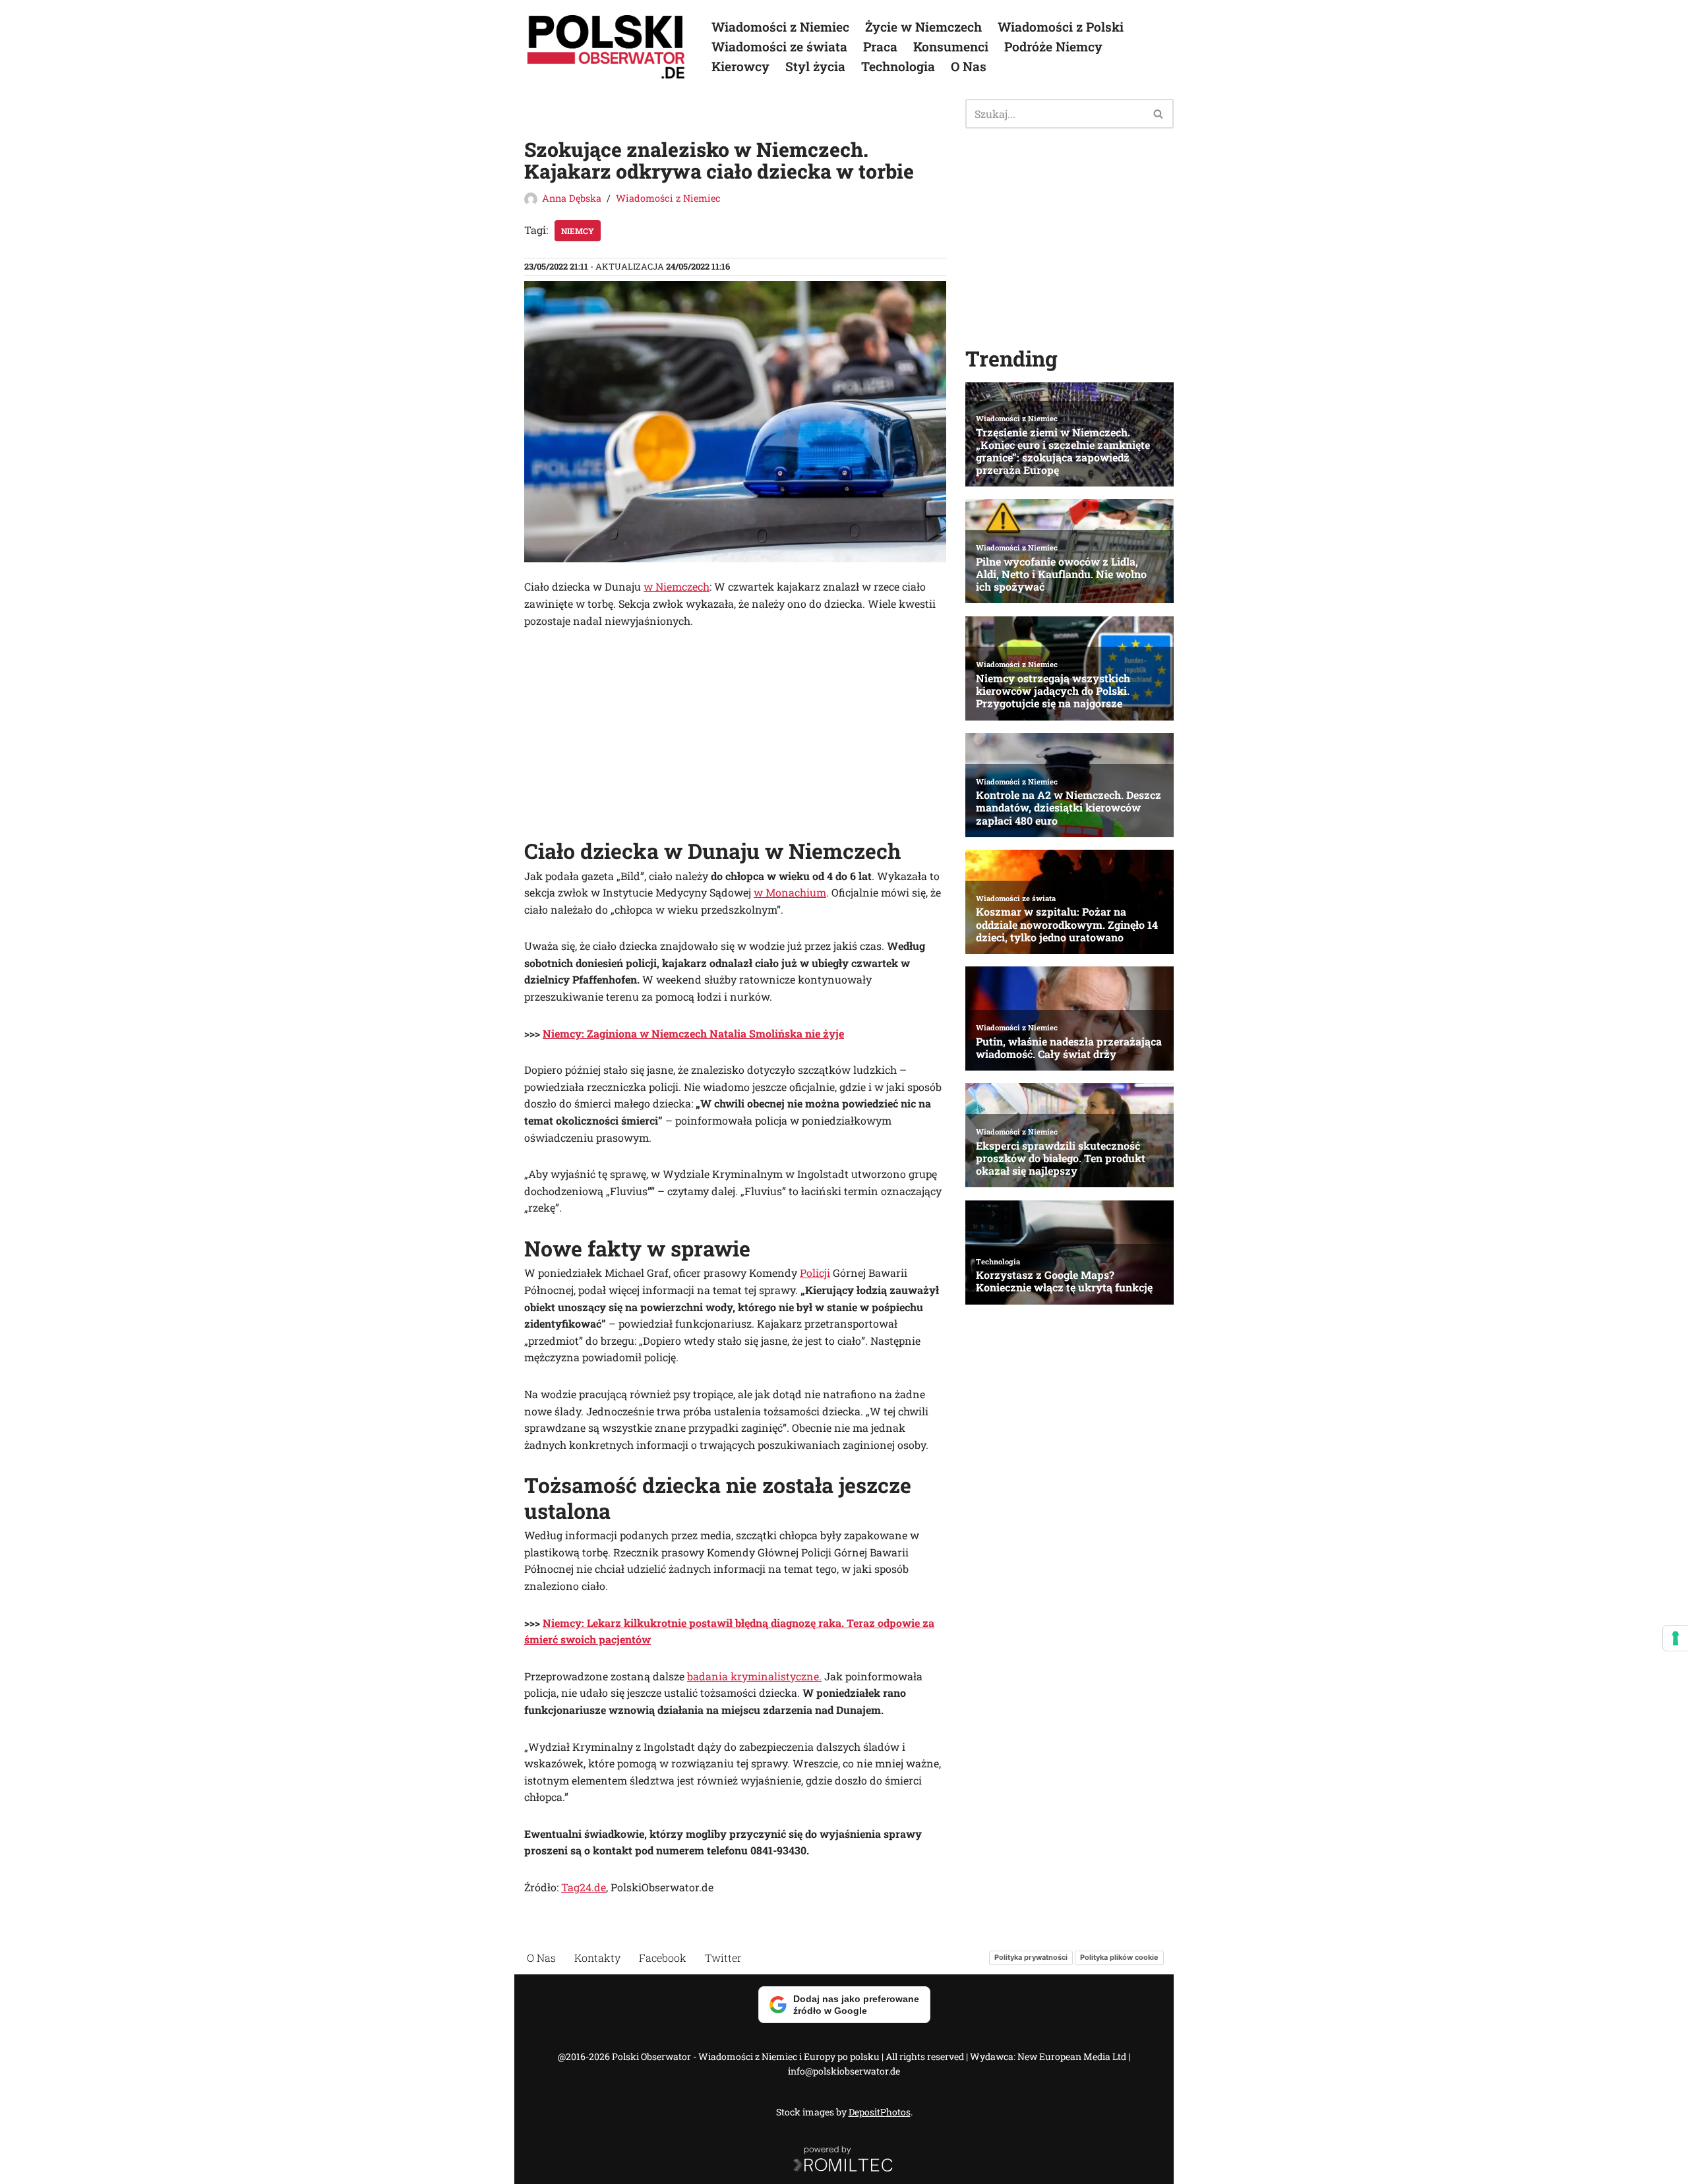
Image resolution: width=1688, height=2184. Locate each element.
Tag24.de (584, 1887)
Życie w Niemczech (923, 27)
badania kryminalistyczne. (754, 1676)
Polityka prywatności (1031, 1957)
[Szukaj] (1159, 114)
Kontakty (597, 1958)
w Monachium (790, 892)
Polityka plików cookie (1119, 1957)
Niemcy (578, 231)
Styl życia (815, 66)
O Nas (969, 66)
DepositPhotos (880, 2112)
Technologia (898, 66)
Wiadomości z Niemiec (780, 27)
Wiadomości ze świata (779, 46)
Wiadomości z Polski (1061, 27)
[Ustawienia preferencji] (1675, 1638)
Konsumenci (951, 46)
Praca (880, 46)
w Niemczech (677, 586)
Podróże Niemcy (1053, 46)
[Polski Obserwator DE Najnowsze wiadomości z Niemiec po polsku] (607, 47)
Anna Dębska (572, 198)
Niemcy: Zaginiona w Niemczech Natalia (645, 1033)
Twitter (723, 1958)
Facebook (663, 1958)
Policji (815, 1273)
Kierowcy (740, 66)
